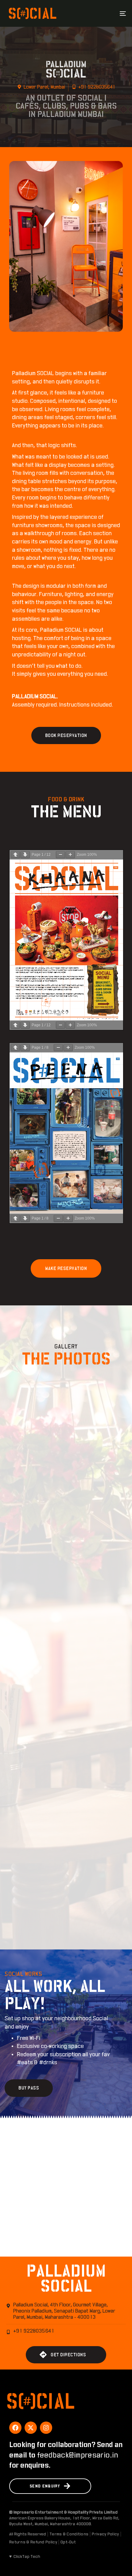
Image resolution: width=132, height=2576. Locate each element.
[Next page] (25, 855)
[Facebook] (15, 2428)
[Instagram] (46, 2428)
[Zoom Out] (60, 855)
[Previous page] (15, 855)
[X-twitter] (31, 2428)
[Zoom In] (70, 855)
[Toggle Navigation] (106, 13)
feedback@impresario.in (78, 2455)
